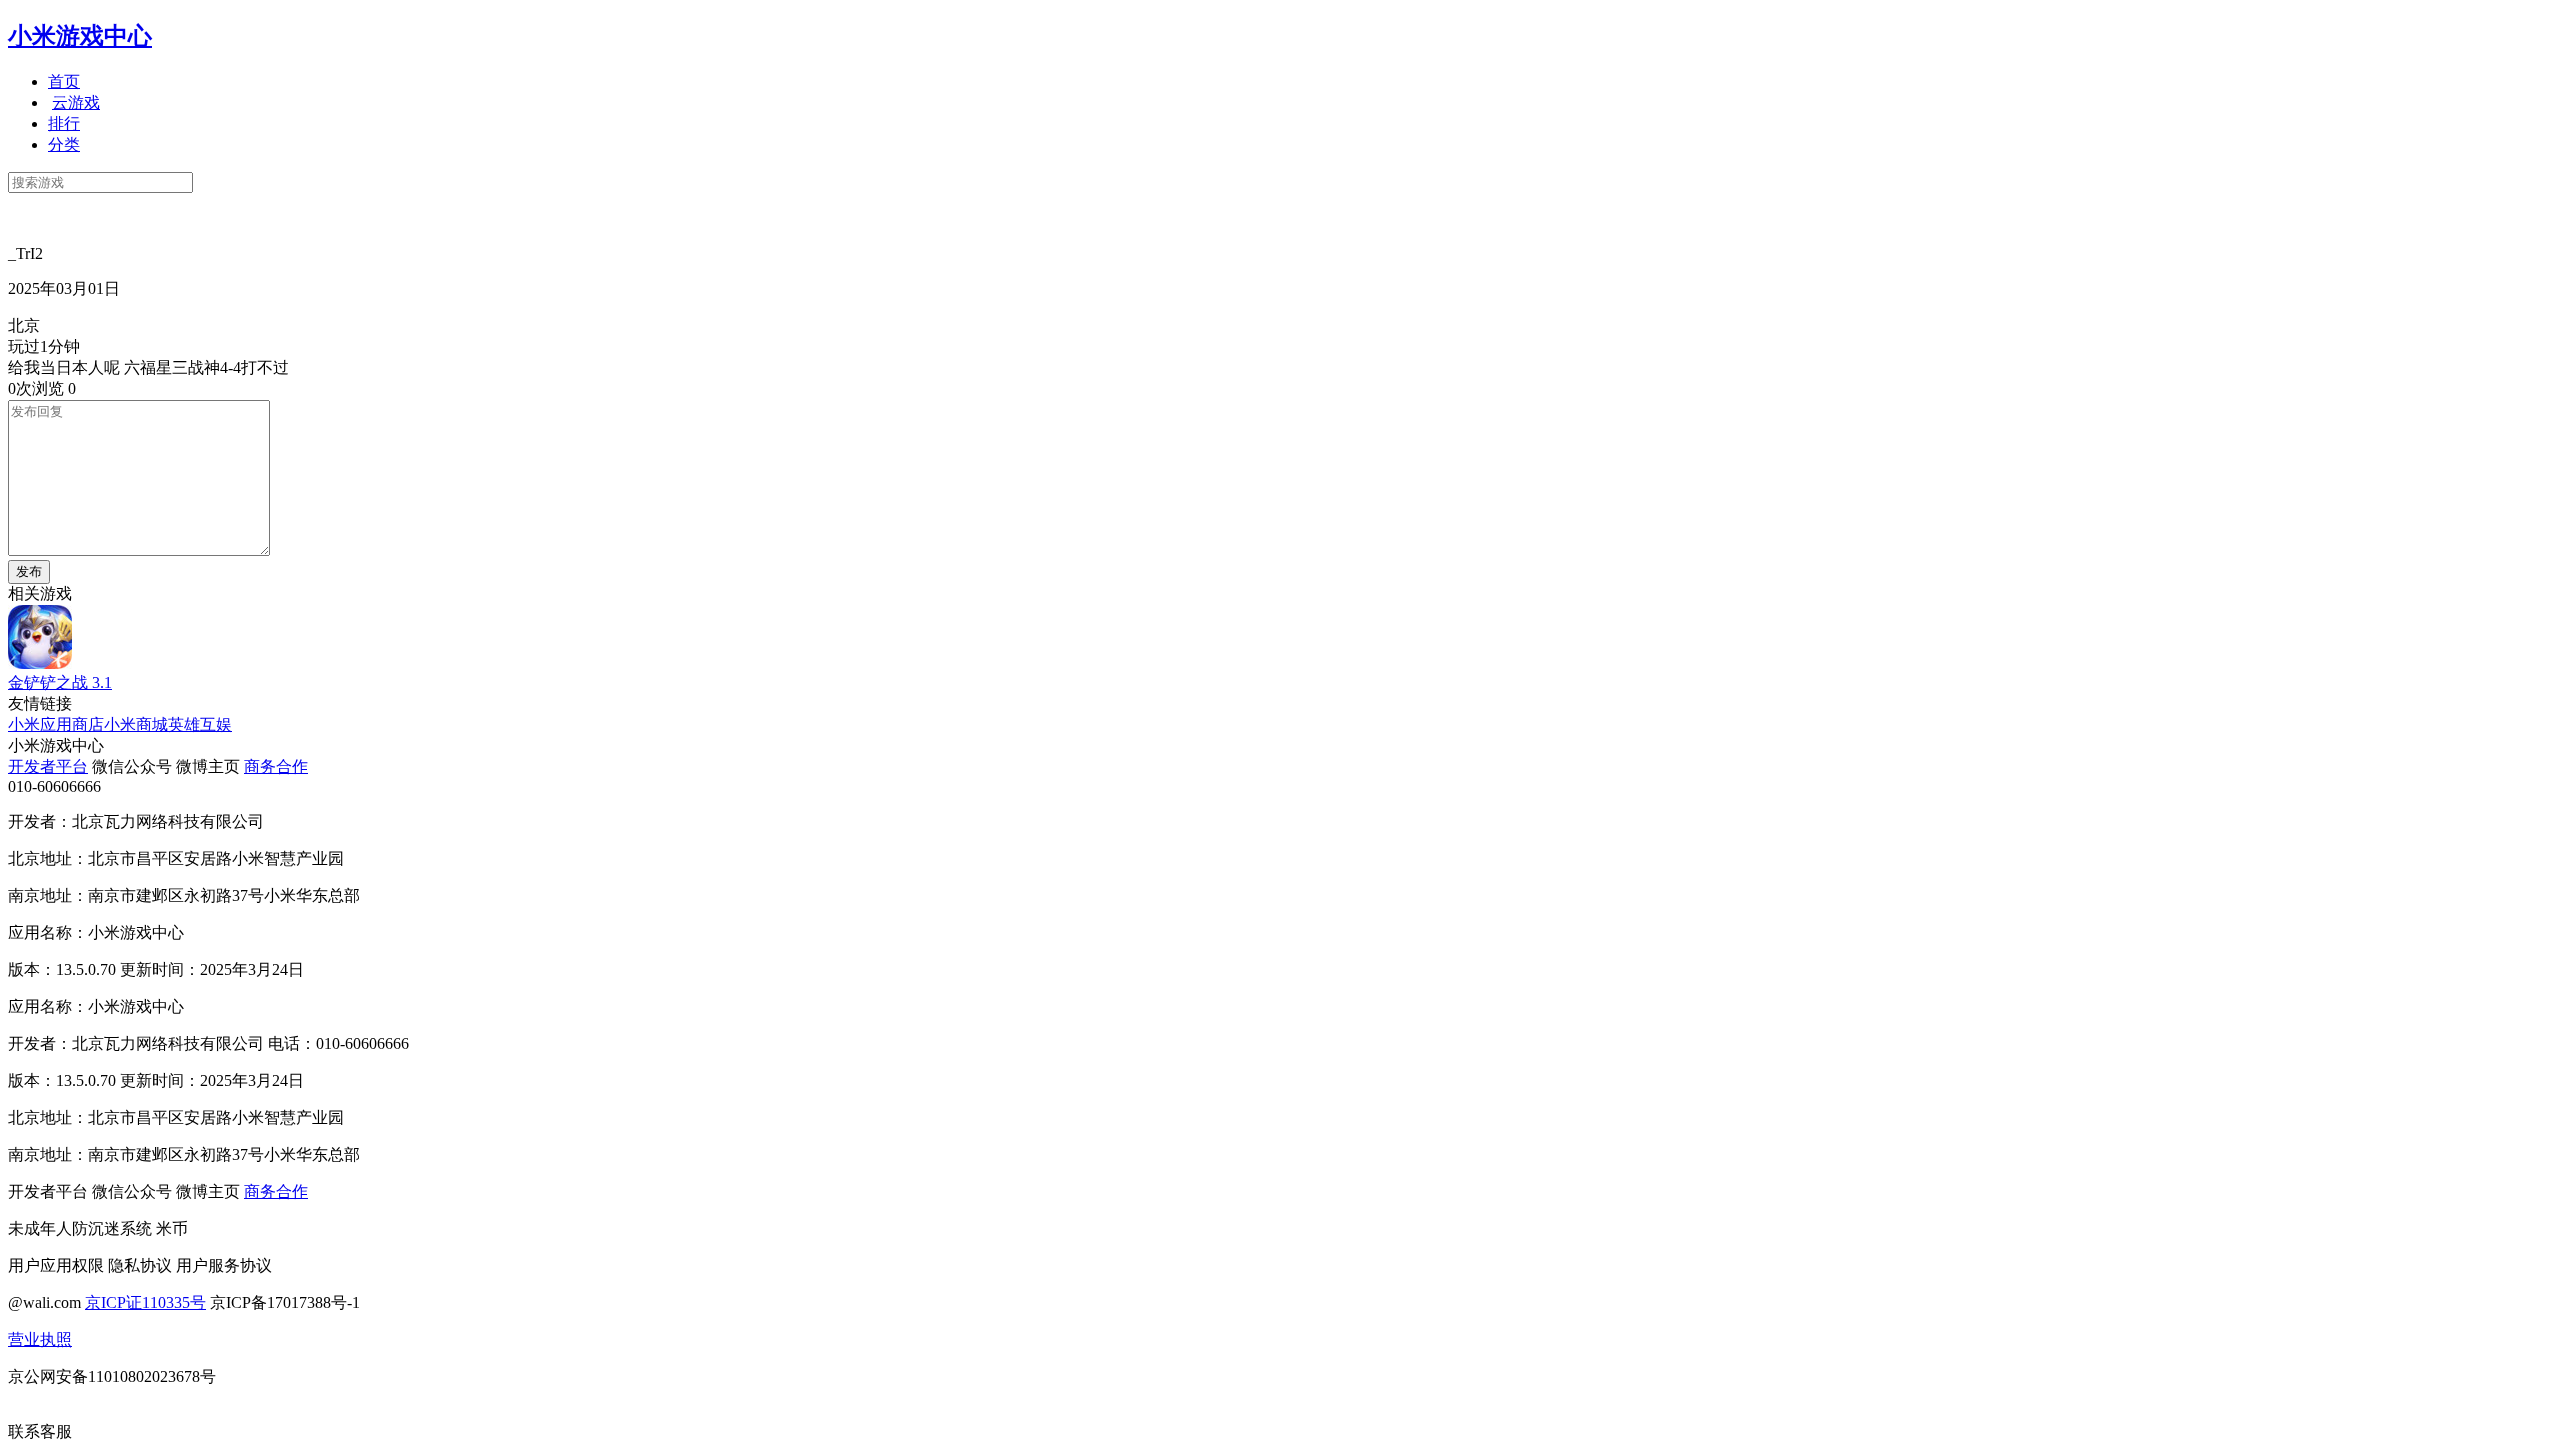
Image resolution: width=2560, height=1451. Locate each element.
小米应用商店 (56, 724)
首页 (64, 81)
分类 (64, 144)
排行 (64, 123)
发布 (29, 571)
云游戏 (76, 102)
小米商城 (136, 724)
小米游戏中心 (80, 36)
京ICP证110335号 (145, 1302)
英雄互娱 (200, 724)
